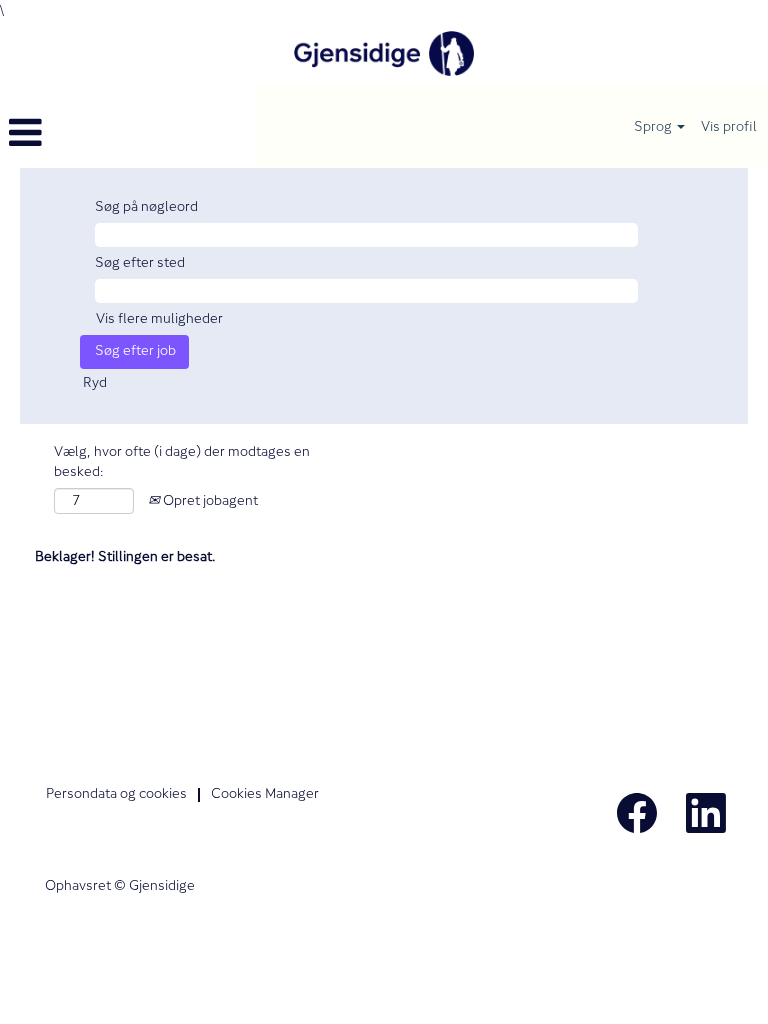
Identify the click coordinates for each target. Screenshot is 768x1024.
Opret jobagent (209, 501)
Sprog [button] (654, 126)
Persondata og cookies (116, 794)
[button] (128, 133)
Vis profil (729, 126)
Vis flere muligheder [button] (159, 319)
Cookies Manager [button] (265, 794)
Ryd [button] (95, 383)
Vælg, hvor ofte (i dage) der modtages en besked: (182, 463)
